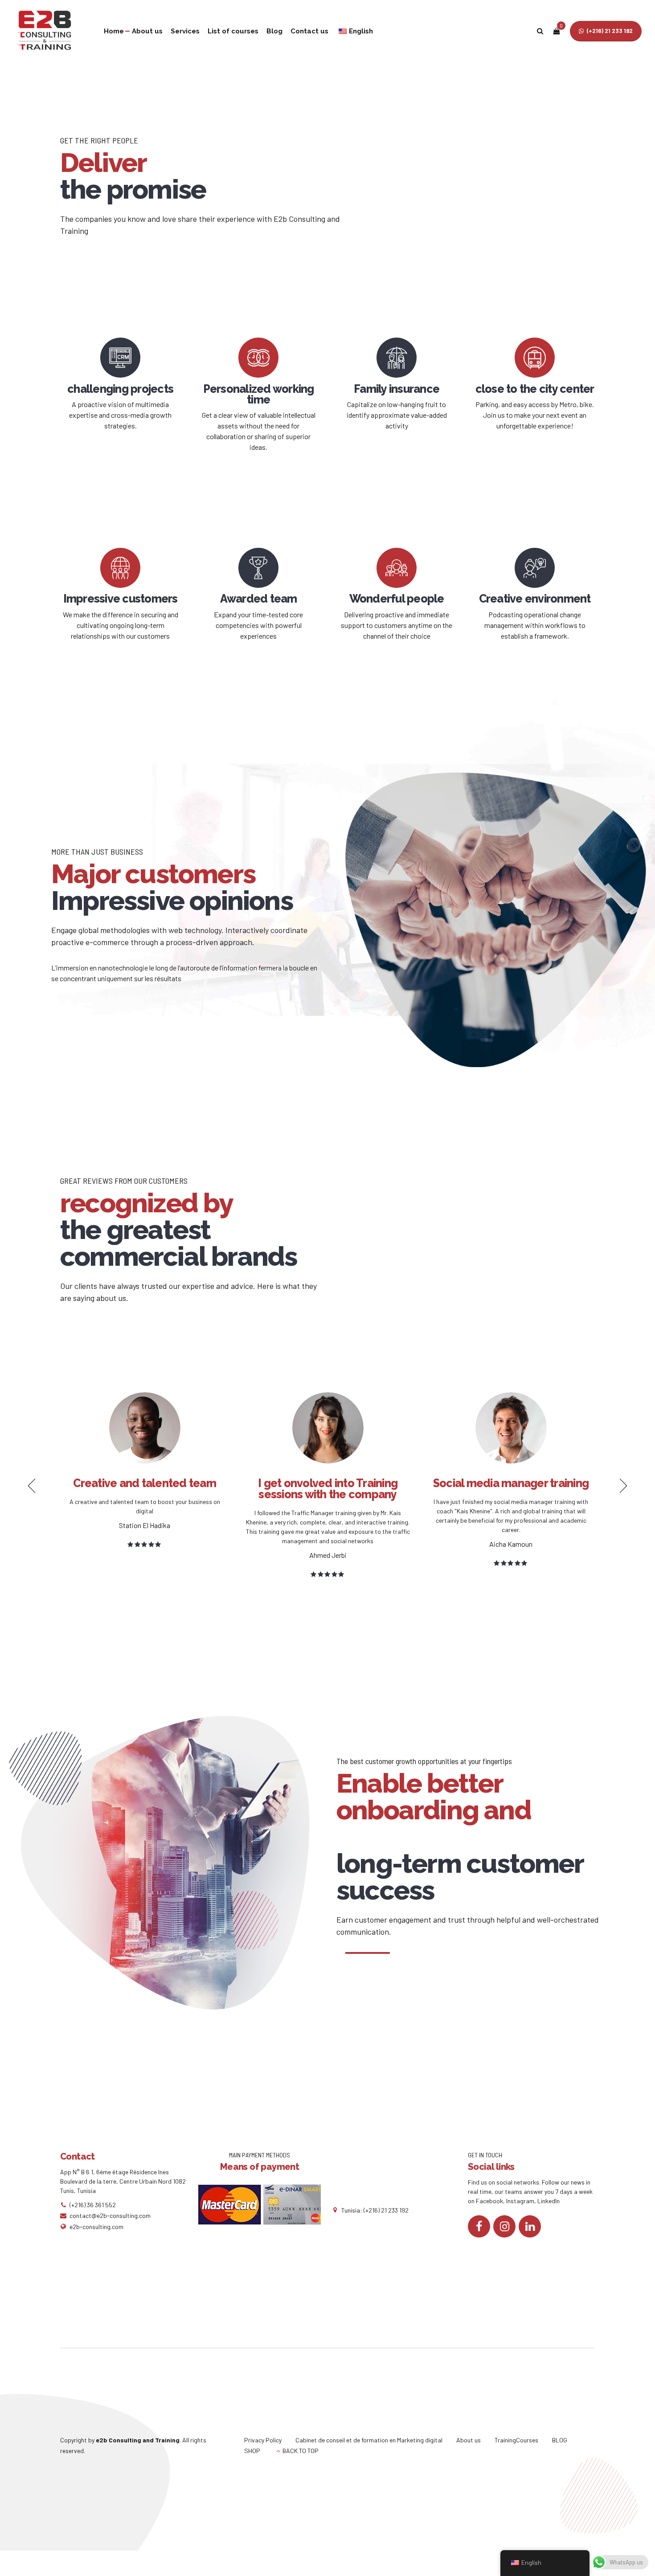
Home (114, 31)
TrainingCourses (516, 2440)
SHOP (252, 2451)
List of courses (233, 31)
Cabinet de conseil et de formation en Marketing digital (369, 2440)
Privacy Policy (263, 2440)
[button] (29, 977)
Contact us (309, 31)
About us (147, 31)
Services (185, 31)
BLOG (560, 2440)
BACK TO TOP (301, 2451)
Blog (274, 31)
